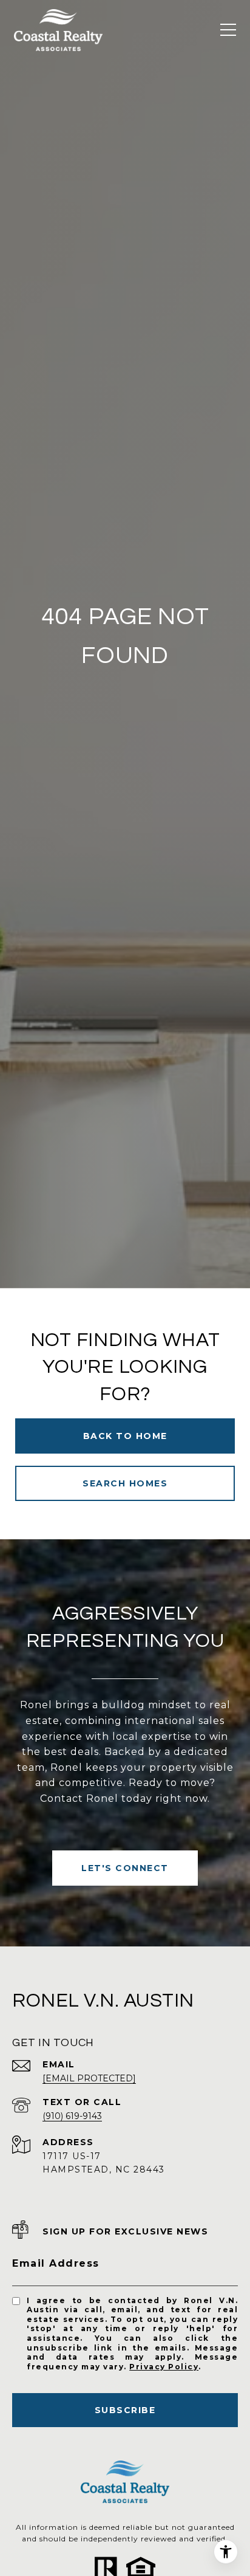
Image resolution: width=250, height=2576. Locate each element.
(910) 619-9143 (72, 2116)
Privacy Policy (164, 2367)
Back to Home (125, 1436)
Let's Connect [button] (125, 1868)
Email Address (56, 2263)
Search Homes (125, 1483)
